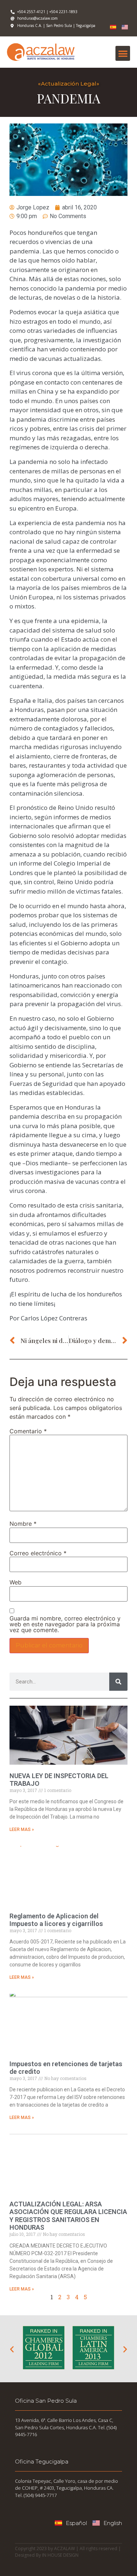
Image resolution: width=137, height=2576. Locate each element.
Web (16, 1582)
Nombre (23, 1524)
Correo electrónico (38, 1553)
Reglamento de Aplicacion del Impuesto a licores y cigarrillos (56, 1920)
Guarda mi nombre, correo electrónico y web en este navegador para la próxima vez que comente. (65, 1624)
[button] (123, 53)
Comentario (28, 1431)
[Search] (118, 1682)
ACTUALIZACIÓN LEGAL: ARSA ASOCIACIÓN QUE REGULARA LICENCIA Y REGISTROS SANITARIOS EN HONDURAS (68, 2216)
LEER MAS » (22, 1829)
